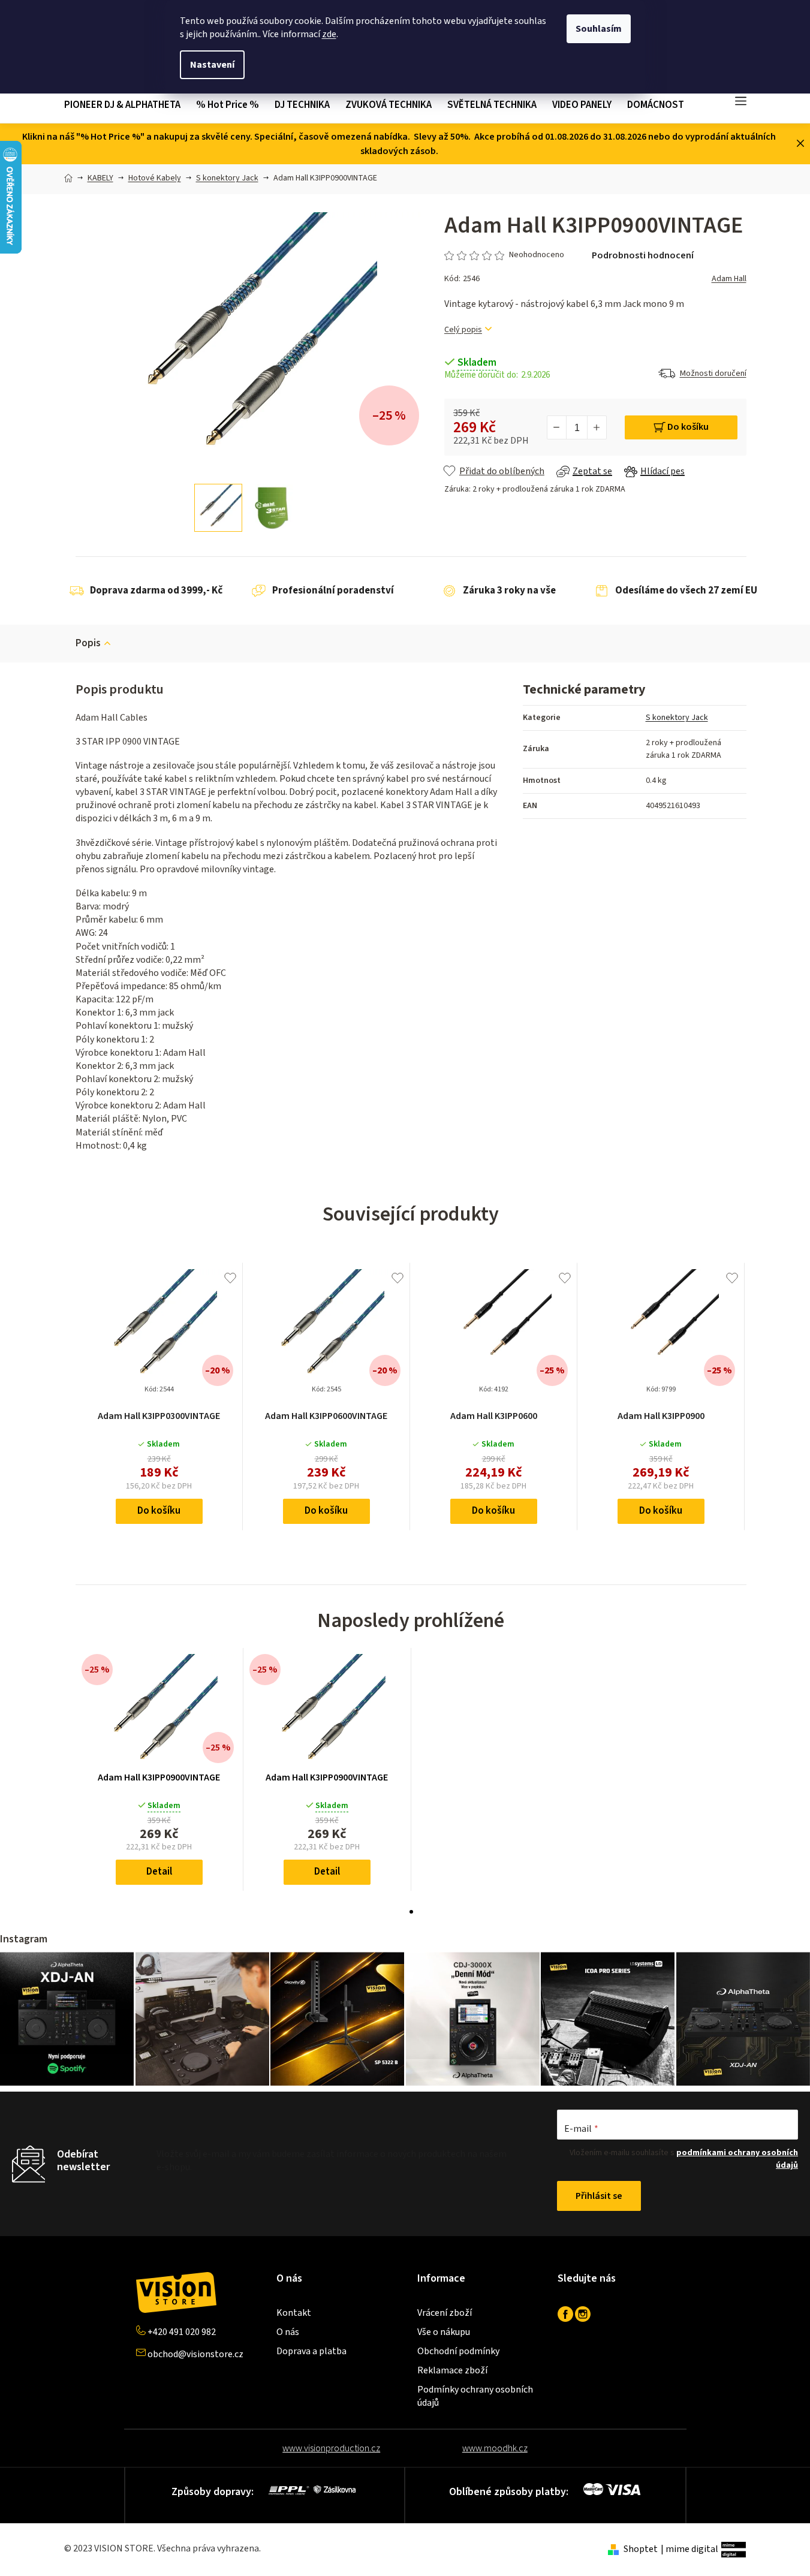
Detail (159, 1872)
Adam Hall (729, 279)
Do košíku (688, 427)
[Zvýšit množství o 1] (597, 427)
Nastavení (212, 65)
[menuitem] (126, 105)
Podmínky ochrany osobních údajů (475, 2396)
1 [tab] (411, 1912)
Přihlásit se (599, 2196)
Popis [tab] (88, 643)
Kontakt (294, 2313)
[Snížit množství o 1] (557, 427)
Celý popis (463, 330)
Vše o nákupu (444, 2332)
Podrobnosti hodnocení (643, 255)
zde (329, 34)
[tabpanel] (159, 1769)
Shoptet (641, 2549)
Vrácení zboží (445, 2313)
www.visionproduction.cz (331, 2448)
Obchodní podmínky (458, 2351)
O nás (288, 2332)
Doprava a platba (311, 2351)
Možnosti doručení (713, 373)
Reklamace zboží (452, 2370)
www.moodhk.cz (495, 2448)
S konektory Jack (677, 718)
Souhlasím (599, 29)
